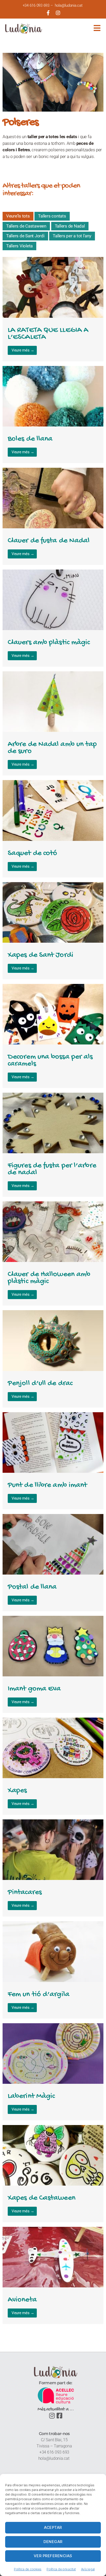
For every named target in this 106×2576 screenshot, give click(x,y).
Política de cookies (28, 2569)
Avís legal (88, 2569)
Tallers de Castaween (26, 226)
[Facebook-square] (59, 2416)
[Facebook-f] (48, 13)
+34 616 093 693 (36, 5)
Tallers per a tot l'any (72, 236)
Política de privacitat (61, 2569)
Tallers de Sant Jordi (25, 236)
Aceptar (53, 2527)
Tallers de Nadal (70, 226)
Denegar (53, 2542)
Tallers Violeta (19, 246)
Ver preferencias (53, 2556)
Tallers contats (52, 216)
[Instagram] (58, 13)
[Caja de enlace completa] (53, 309)
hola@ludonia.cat (69, 5)
